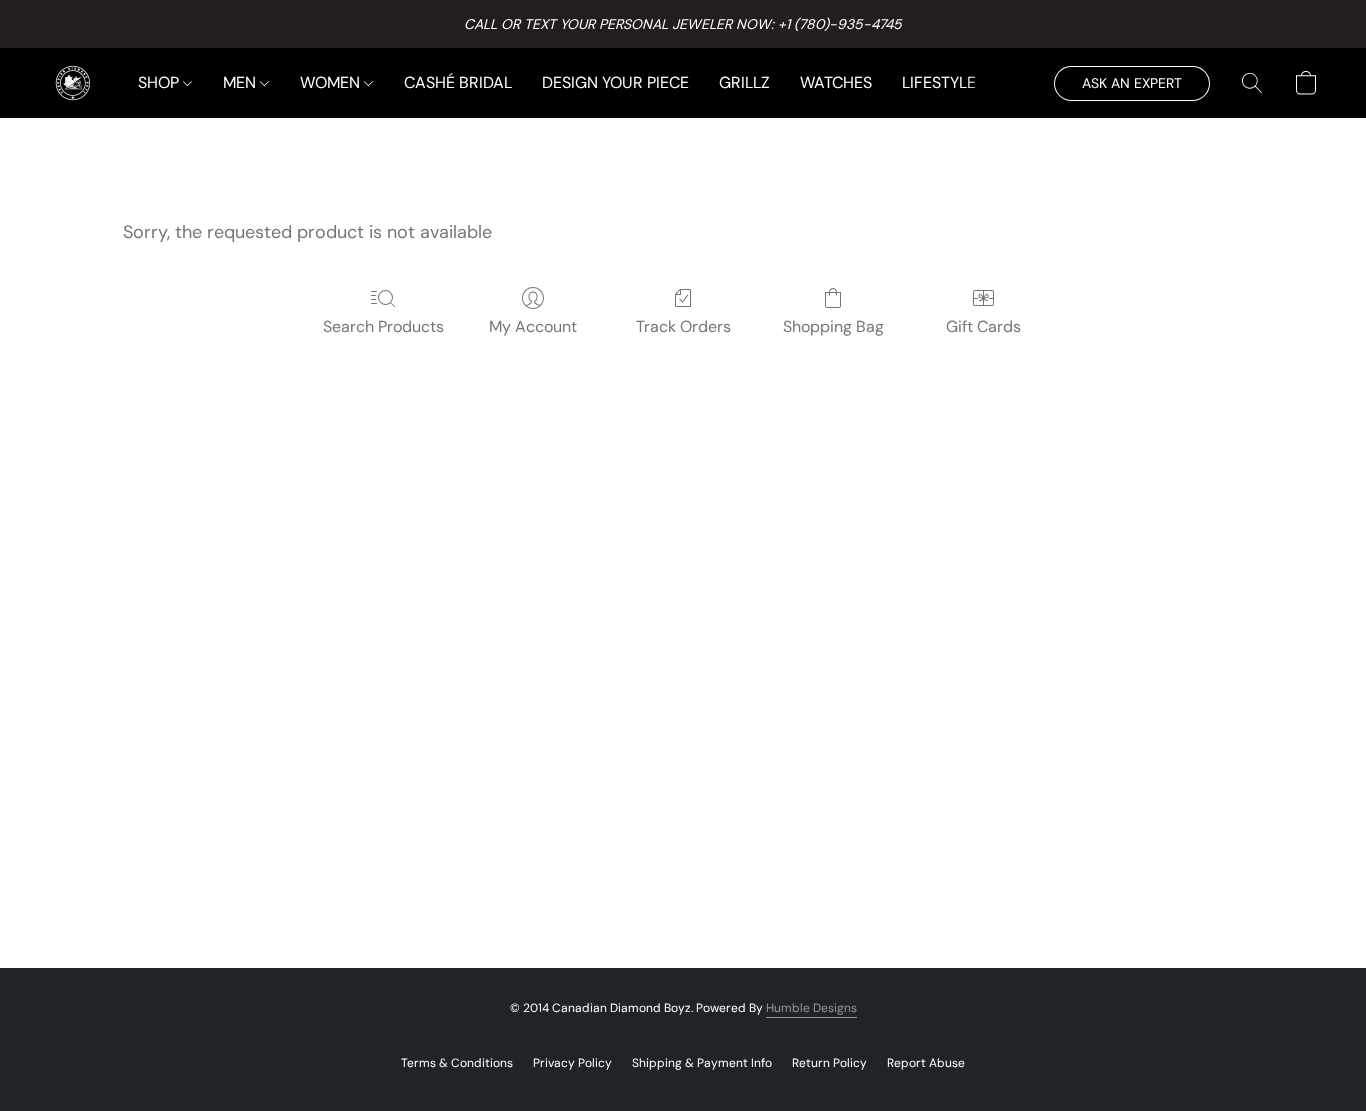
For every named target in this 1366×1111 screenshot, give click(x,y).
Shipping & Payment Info (702, 1063)
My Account (533, 326)
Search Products (383, 326)
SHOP (160, 82)
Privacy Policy (572, 1063)
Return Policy (829, 1063)
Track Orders (683, 326)
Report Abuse (926, 1063)
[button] (73, 83)
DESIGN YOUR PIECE (615, 82)
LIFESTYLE (939, 82)
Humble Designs (811, 1008)
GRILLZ (744, 82)
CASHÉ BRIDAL (458, 82)
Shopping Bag (833, 326)
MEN (241, 82)
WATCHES (836, 82)
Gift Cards (983, 326)
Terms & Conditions (457, 1063)
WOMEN (332, 82)
